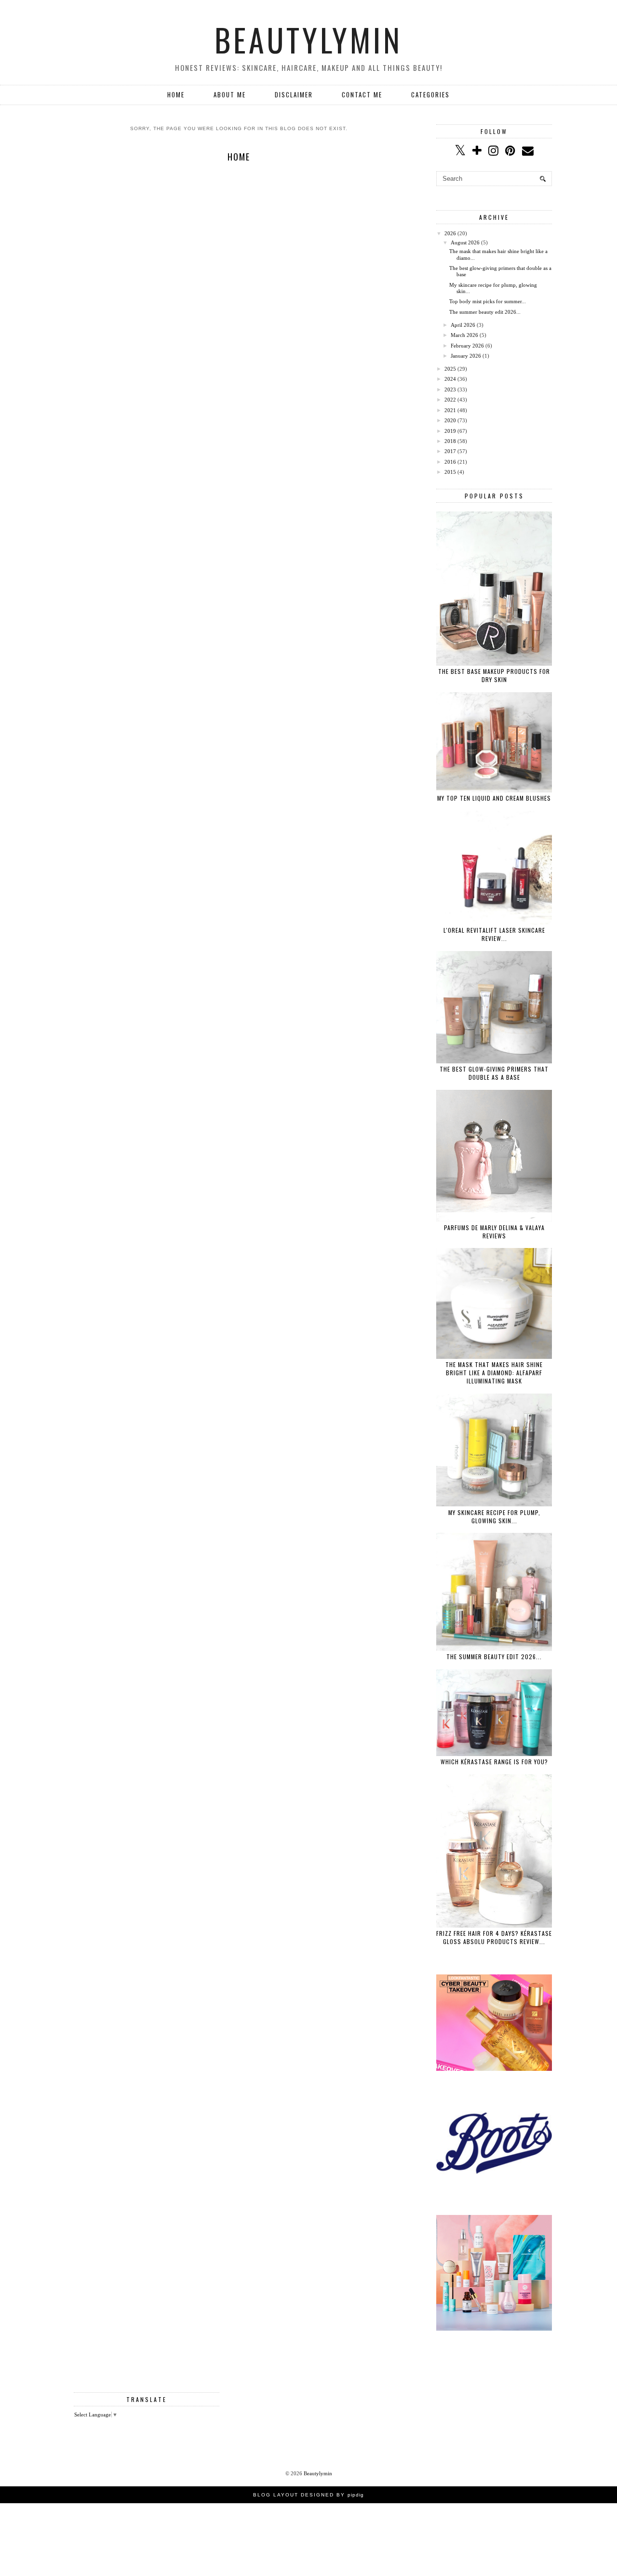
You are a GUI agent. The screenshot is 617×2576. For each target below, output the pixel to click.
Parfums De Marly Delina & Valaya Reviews (494, 1232)
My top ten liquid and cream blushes (494, 798)
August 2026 (465, 242)
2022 (450, 400)
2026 (450, 233)
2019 (450, 431)
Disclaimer (294, 94)
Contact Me (362, 94)
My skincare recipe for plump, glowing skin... (494, 1516)
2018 (450, 441)
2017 (450, 451)
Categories (430, 94)
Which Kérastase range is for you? (494, 1762)
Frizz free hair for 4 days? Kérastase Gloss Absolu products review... (494, 1937)
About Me (230, 94)
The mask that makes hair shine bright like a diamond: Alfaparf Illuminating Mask (494, 1373)
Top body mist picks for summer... (488, 301)
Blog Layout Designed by (308, 2495)
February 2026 (467, 346)
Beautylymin (308, 40)
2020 (450, 420)
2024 (450, 379)
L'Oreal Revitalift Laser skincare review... (494, 934)
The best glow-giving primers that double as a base (494, 1073)
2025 (450, 369)
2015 (450, 472)
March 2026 (464, 335)
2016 (450, 462)
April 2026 (463, 325)
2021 (450, 410)
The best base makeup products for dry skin (494, 675)
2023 (450, 389)
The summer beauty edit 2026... (485, 312)
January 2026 (466, 356)
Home (176, 94)
